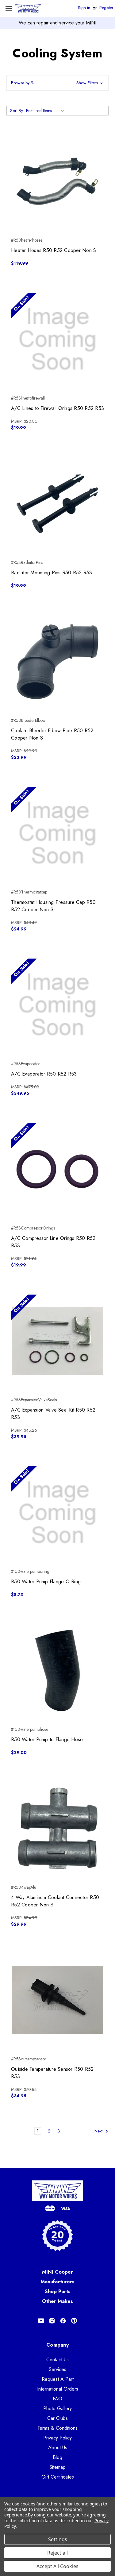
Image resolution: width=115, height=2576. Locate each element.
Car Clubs (57, 2418)
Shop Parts (58, 2291)
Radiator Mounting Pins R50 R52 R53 (52, 573)
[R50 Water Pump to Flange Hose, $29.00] (57, 1670)
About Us (58, 2448)
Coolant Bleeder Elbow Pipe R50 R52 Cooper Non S (52, 734)
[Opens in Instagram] (52, 2321)
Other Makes (57, 2301)
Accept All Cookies (57, 2566)
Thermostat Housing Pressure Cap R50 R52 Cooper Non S (53, 906)
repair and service (55, 23)
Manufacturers (57, 2282)
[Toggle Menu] (8, 8)
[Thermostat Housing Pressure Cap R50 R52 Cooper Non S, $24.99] (57, 833)
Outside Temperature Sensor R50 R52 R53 (52, 2073)
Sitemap (57, 2467)
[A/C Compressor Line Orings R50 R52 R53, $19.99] (57, 1169)
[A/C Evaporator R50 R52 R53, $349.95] (57, 1005)
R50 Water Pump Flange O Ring (46, 1582)
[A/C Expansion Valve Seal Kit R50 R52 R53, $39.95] (57, 1341)
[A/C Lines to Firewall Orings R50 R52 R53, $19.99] (57, 339)
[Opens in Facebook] (63, 2321)
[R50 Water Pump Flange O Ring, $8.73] (57, 1513)
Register (106, 8)
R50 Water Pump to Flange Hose (47, 1739)
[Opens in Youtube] (41, 2321)
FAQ (57, 2399)
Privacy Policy (57, 2438)
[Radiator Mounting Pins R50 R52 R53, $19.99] (57, 504)
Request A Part (58, 2379)
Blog (57, 2457)
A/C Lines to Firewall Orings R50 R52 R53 (57, 408)
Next (99, 2131)
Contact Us (57, 2360)
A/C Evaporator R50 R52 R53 (44, 1074)
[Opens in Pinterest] (74, 2321)
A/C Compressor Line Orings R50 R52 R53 (53, 1242)
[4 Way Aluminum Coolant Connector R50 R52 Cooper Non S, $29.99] (57, 1828)
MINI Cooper (57, 2272)
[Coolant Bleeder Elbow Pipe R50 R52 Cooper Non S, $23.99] (57, 661)
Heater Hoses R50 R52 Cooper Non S (54, 250)
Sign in (84, 8)
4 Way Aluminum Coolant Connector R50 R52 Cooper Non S (55, 1901)
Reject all (57, 2553)
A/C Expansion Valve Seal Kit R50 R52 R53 (53, 1414)
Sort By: (17, 111)
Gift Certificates (58, 2477)
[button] (57, 83)
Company (57, 2345)
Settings (58, 2539)
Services (57, 2369)
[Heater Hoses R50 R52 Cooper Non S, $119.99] (57, 181)
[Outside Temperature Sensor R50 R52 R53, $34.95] (57, 2000)
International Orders (58, 2389)
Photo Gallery (57, 2408)
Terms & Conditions (57, 2428)
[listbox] (46, 111)
